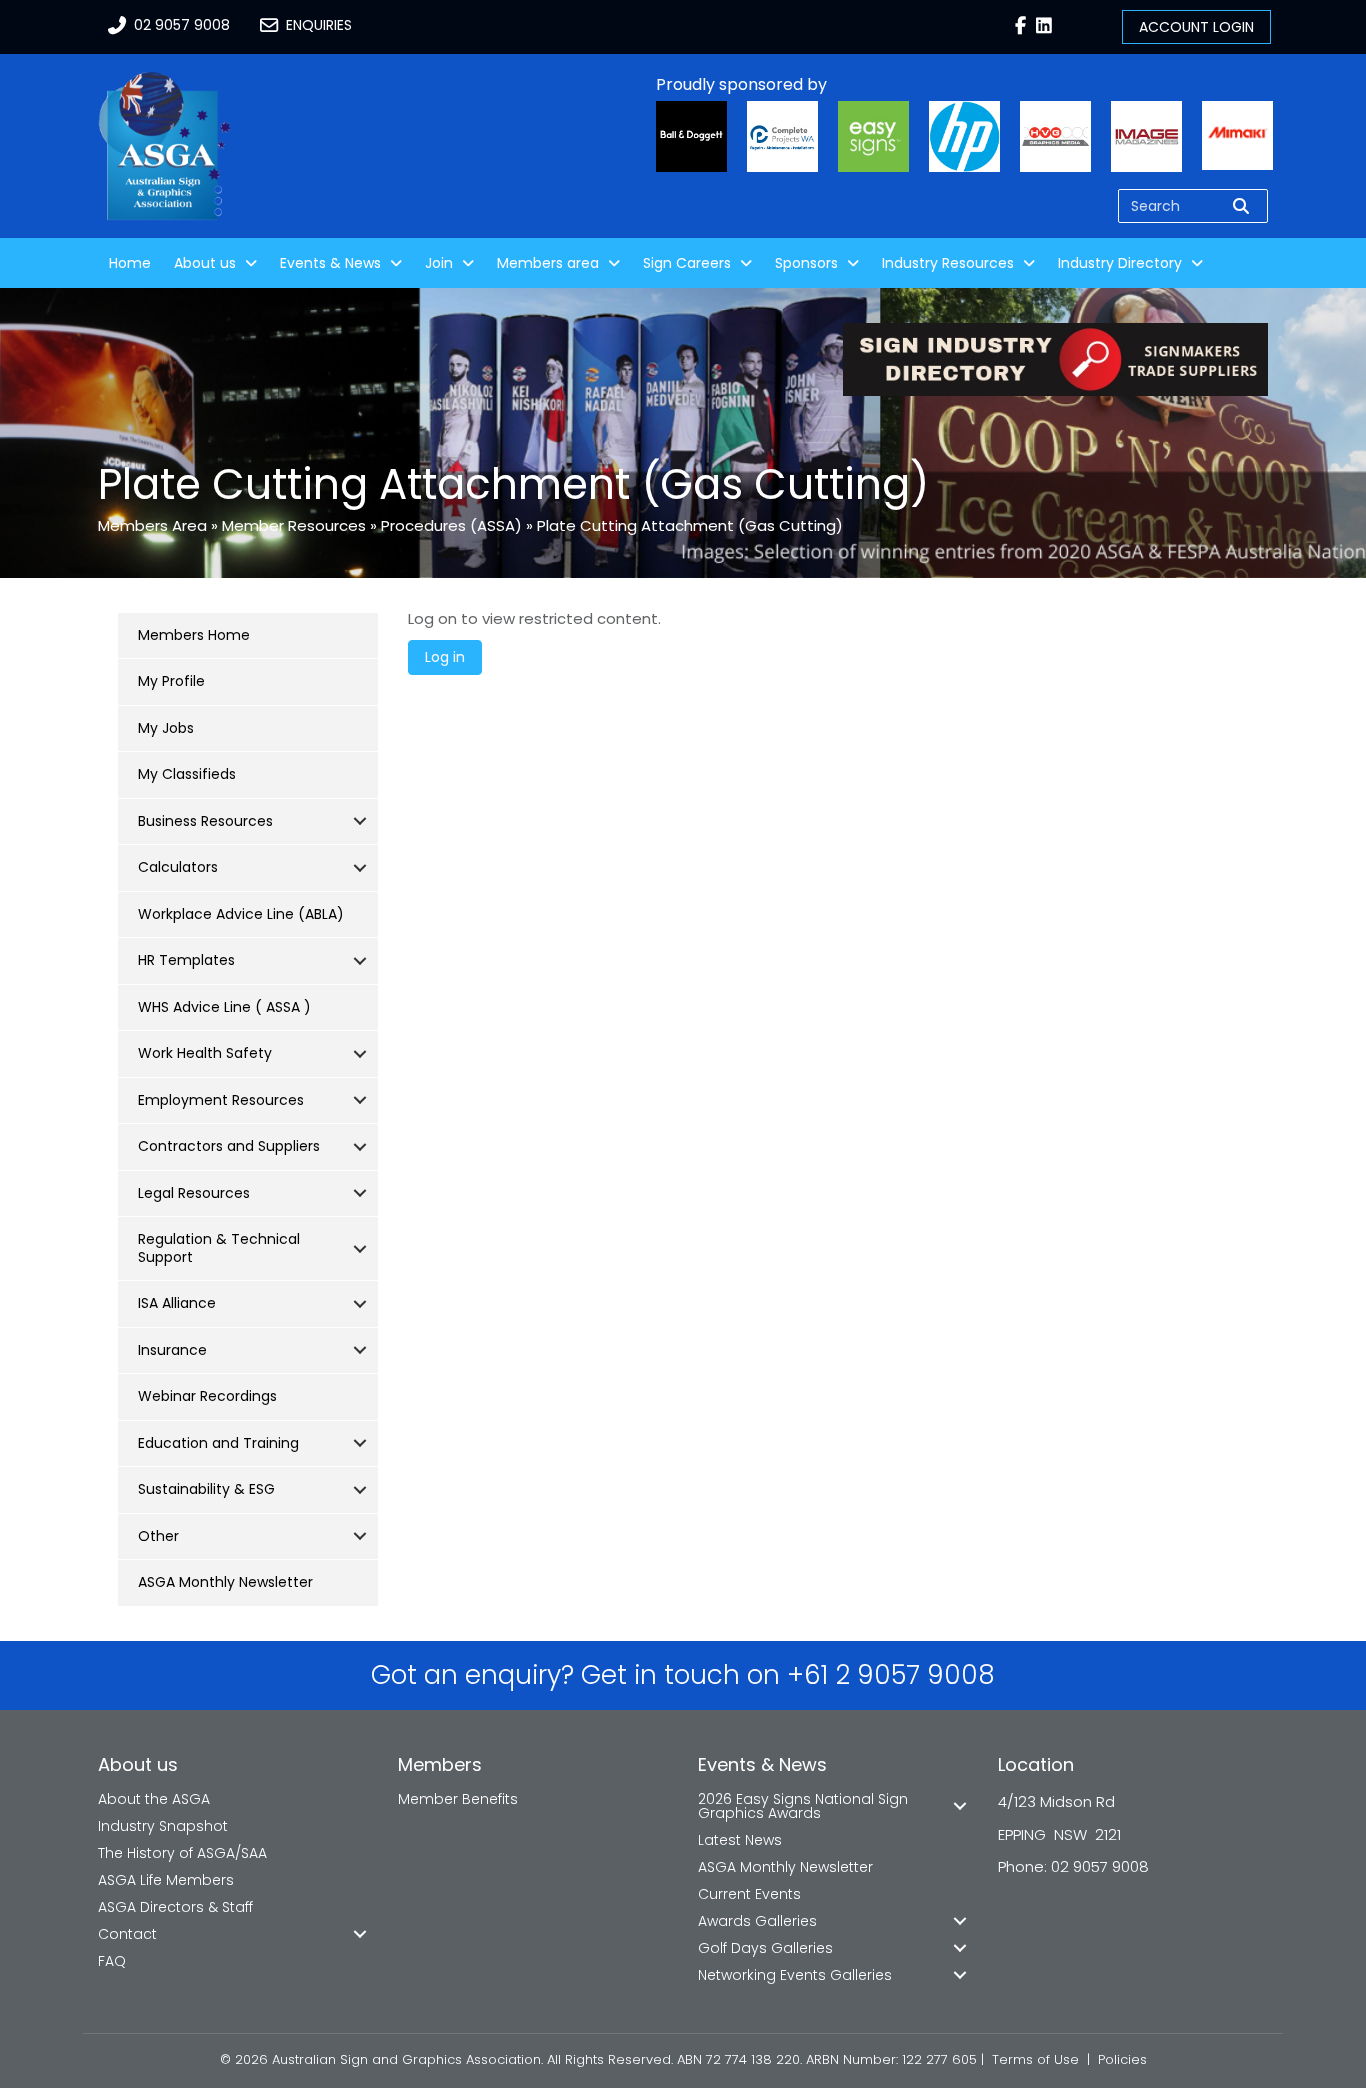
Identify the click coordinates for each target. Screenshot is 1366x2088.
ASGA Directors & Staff (175, 1907)
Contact (127, 1934)
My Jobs (166, 728)
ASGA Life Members (166, 1880)
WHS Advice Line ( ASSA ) (224, 1007)
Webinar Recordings (207, 1396)
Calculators (178, 867)
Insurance (172, 1350)
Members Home (194, 635)
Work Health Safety (205, 1053)
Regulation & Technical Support (219, 1248)
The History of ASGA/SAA (182, 1853)
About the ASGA (154, 1799)
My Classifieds (187, 774)
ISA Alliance (177, 1303)
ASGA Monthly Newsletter (225, 1582)
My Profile (171, 681)
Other (158, 1536)
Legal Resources (194, 1193)
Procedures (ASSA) (451, 525)
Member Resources (294, 525)
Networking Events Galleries (795, 1975)
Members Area (152, 525)
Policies (1122, 2059)
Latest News (740, 1840)
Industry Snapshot (163, 1826)
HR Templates (186, 960)
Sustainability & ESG (206, 1489)
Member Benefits (458, 1799)
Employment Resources (221, 1100)
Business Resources (205, 821)
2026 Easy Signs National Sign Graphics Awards (803, 1806)
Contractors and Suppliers (229, 1146)
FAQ (112, 1961)
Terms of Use (1035, 2059)
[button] (360, 822)
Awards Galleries (757, 1921)
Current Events (749, 1894)
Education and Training (218, 1443)
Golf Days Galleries (765, 1948)
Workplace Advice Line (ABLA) (241, 914)
